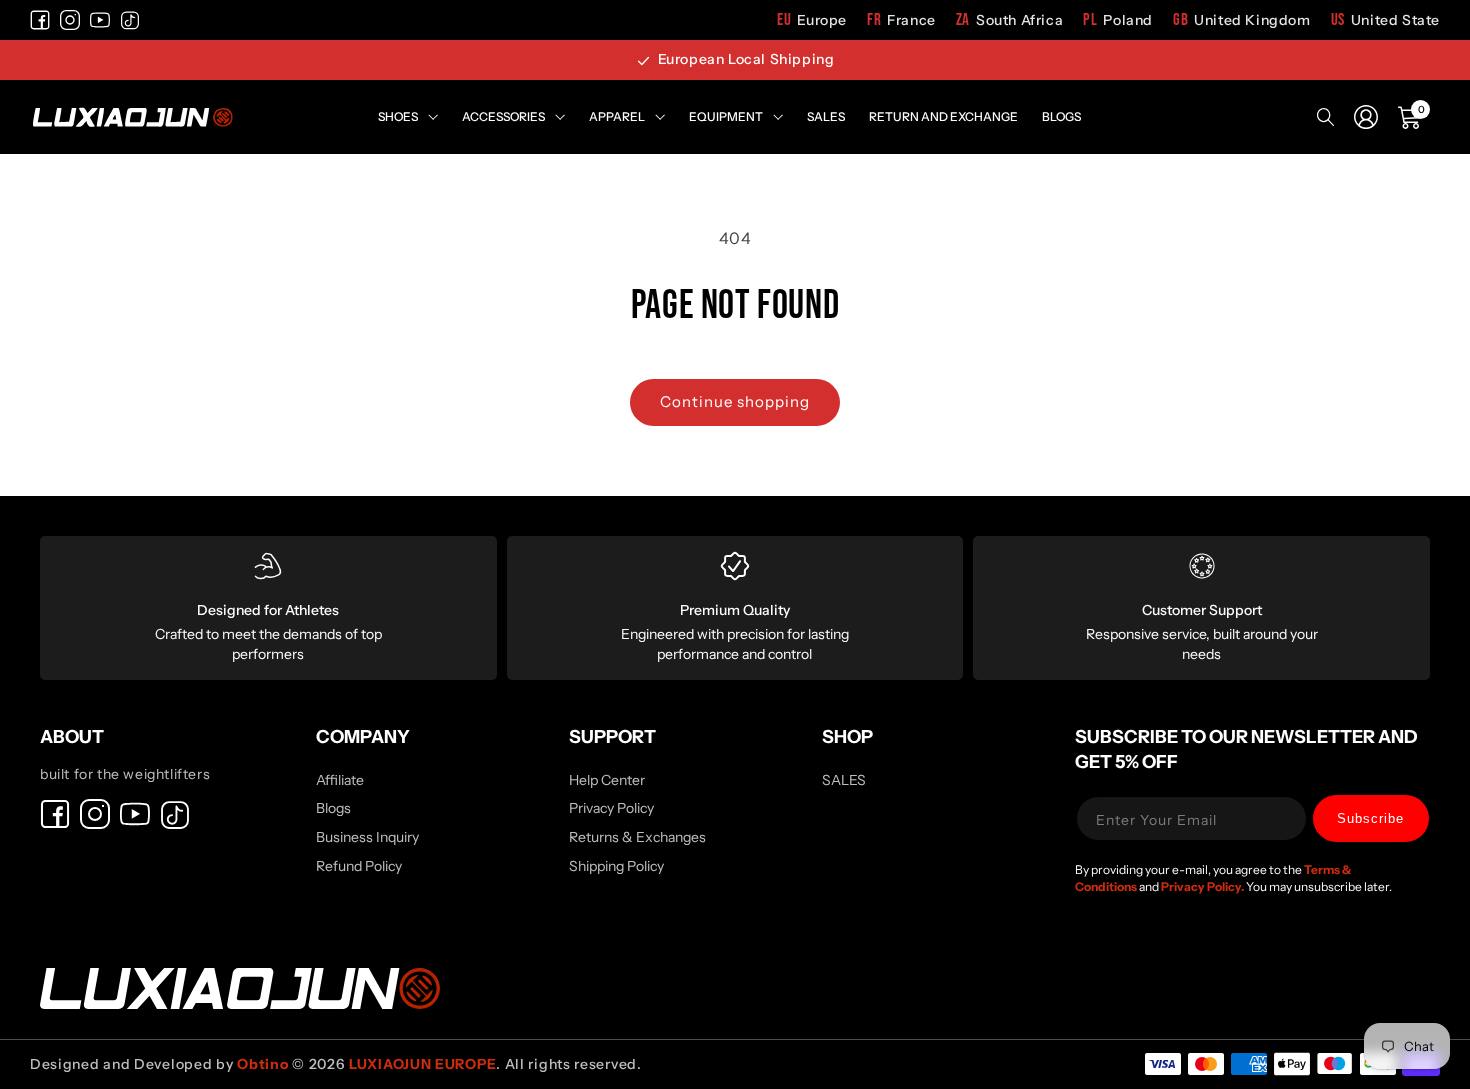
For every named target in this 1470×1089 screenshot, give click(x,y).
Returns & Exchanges (637, 837)
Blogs (1061, 116)
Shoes (398, 116)
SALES (844, 781)
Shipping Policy (616, 866)
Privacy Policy (611, 808)
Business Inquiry (367, 837)
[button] (1410, 117)
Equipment (726, 116)
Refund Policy (359, 866)
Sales (826, 116)
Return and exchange (943, 116)
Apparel (617, 116)
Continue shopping (735, 401)
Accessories (503, 116)
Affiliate (340, 781)
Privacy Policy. (1203, 886)
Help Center (607, 781)
